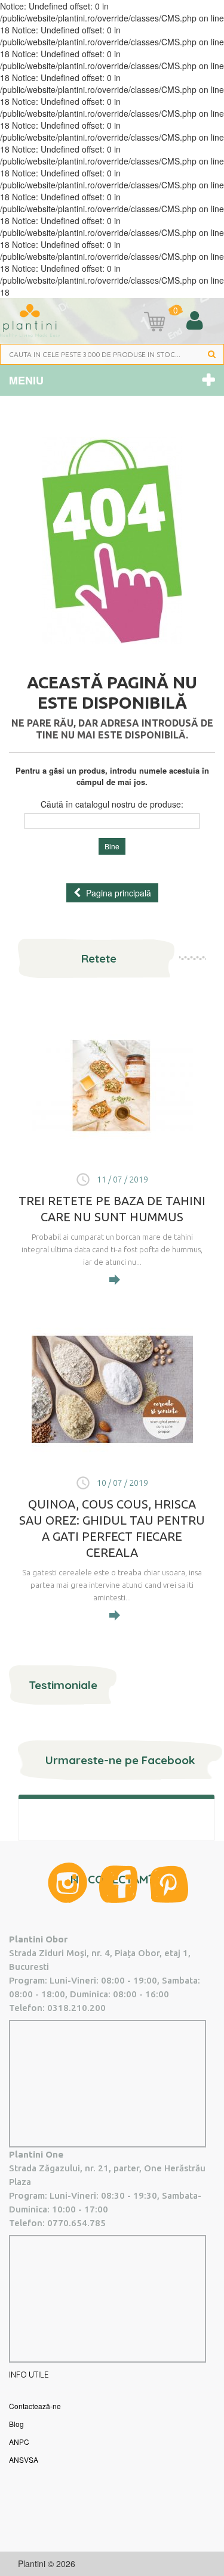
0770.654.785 (76, 2223)
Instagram (67, 1883)
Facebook (119, 1884)
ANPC (19, 2442)
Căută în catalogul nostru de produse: (112, 804)
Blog (16, 2424)
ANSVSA (24, 2459)
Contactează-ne (35, 2406)
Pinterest (169, 1884)
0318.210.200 (76, 2008)
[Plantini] (30, 320)
